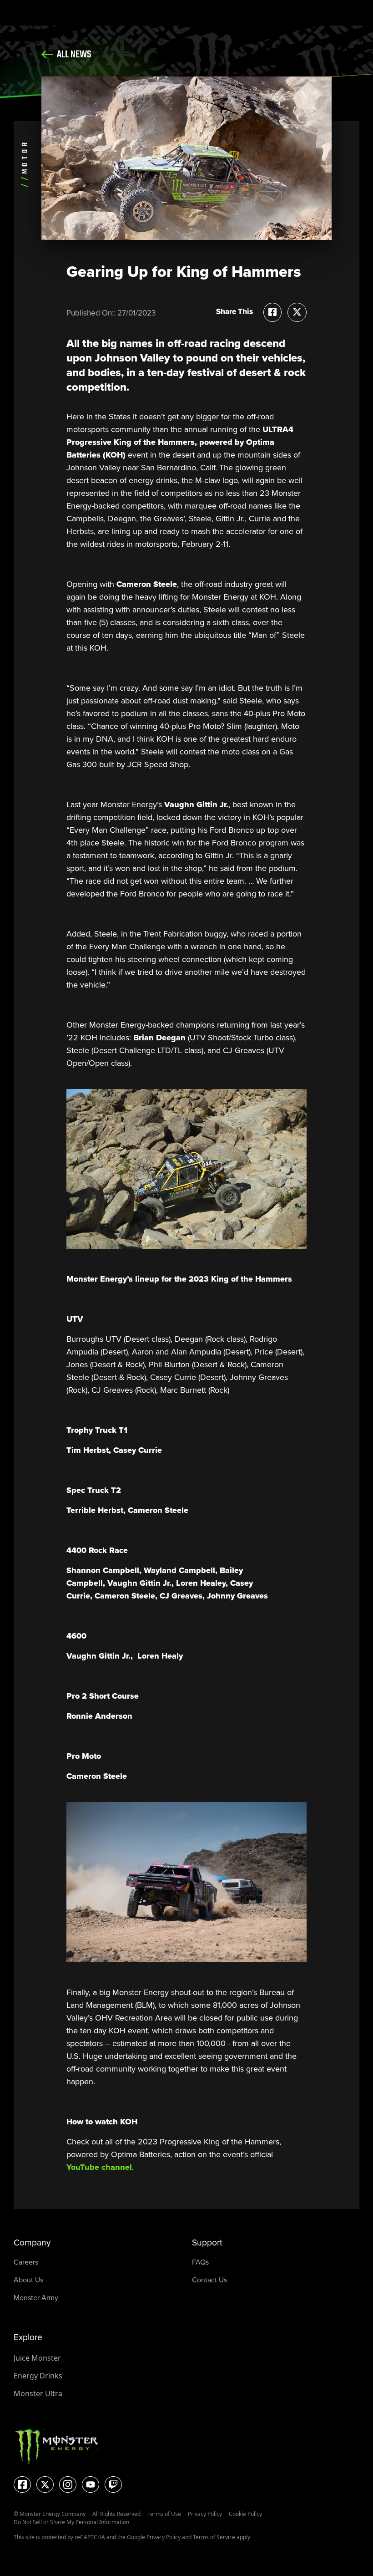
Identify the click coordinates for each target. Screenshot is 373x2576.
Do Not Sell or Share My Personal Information (71, 2522)
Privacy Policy (205, 2514)
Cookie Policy (245, 2514)
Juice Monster (37, 2358)
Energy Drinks (38, 2376)
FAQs (200, 2262)
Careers (26, 2262)
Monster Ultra (38, 2393)
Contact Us (209, 2280)
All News (73, 55)
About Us (28, 2280)
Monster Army (36, 2298)
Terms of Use (164, 2514)
